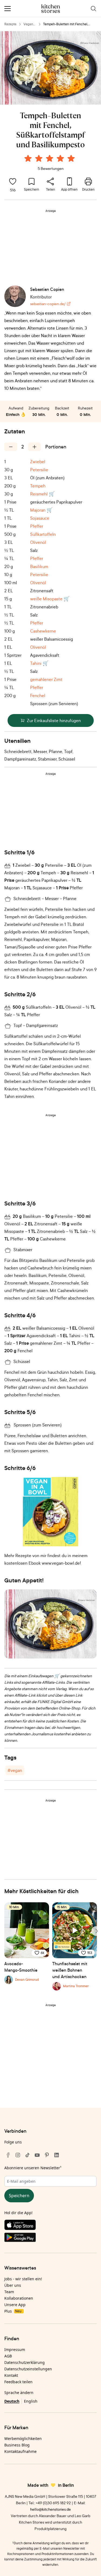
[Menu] (8, 9)
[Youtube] (37, 2155)
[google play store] (50, 2238)
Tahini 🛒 (39, 663)
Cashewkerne (43, 631)
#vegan (15, 1770)
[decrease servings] (11, 447)
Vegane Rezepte (29, 24)
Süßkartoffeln (43, 534)
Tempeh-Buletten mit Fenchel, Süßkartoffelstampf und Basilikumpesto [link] (65, 24)
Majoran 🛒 (41, 510)
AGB (8, 2356)
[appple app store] (50, 2226)
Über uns (13, 2285)
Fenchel (38, 695)
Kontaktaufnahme (20, 2451)
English (31, 2401)
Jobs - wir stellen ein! (23, 2279)
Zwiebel (38, 462)
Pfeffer (37, 526)
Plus (13, 2311)
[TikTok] (27, 2155)
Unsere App (15, 2305)
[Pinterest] (47, 2155)
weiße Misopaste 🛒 (50, 599)
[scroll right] (96, 1931)
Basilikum (39, 566)
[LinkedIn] (57, 2155)
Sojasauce (40, 518)
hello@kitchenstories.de (50, 2509)
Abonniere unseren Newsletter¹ (33, 2168)
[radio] (28, 158)
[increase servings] (34, 447)
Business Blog (17, 2445)
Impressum (15, 2350)
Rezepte (10, 24)
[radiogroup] (51, 159)
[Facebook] (8, 2155)
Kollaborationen (19, 2298)
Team (9, 2292)
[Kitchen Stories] (50, 9)
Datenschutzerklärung (25, 2362)
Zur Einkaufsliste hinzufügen (54, 720)
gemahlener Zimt (46, 679)
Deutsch (12, 2401)
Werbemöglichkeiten (23, 2438)
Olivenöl (38, 542)
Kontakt (11, 2375)
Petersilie (39, 470)
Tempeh (38, 486)
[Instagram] (18, 2155)
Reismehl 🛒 (42, 494)
